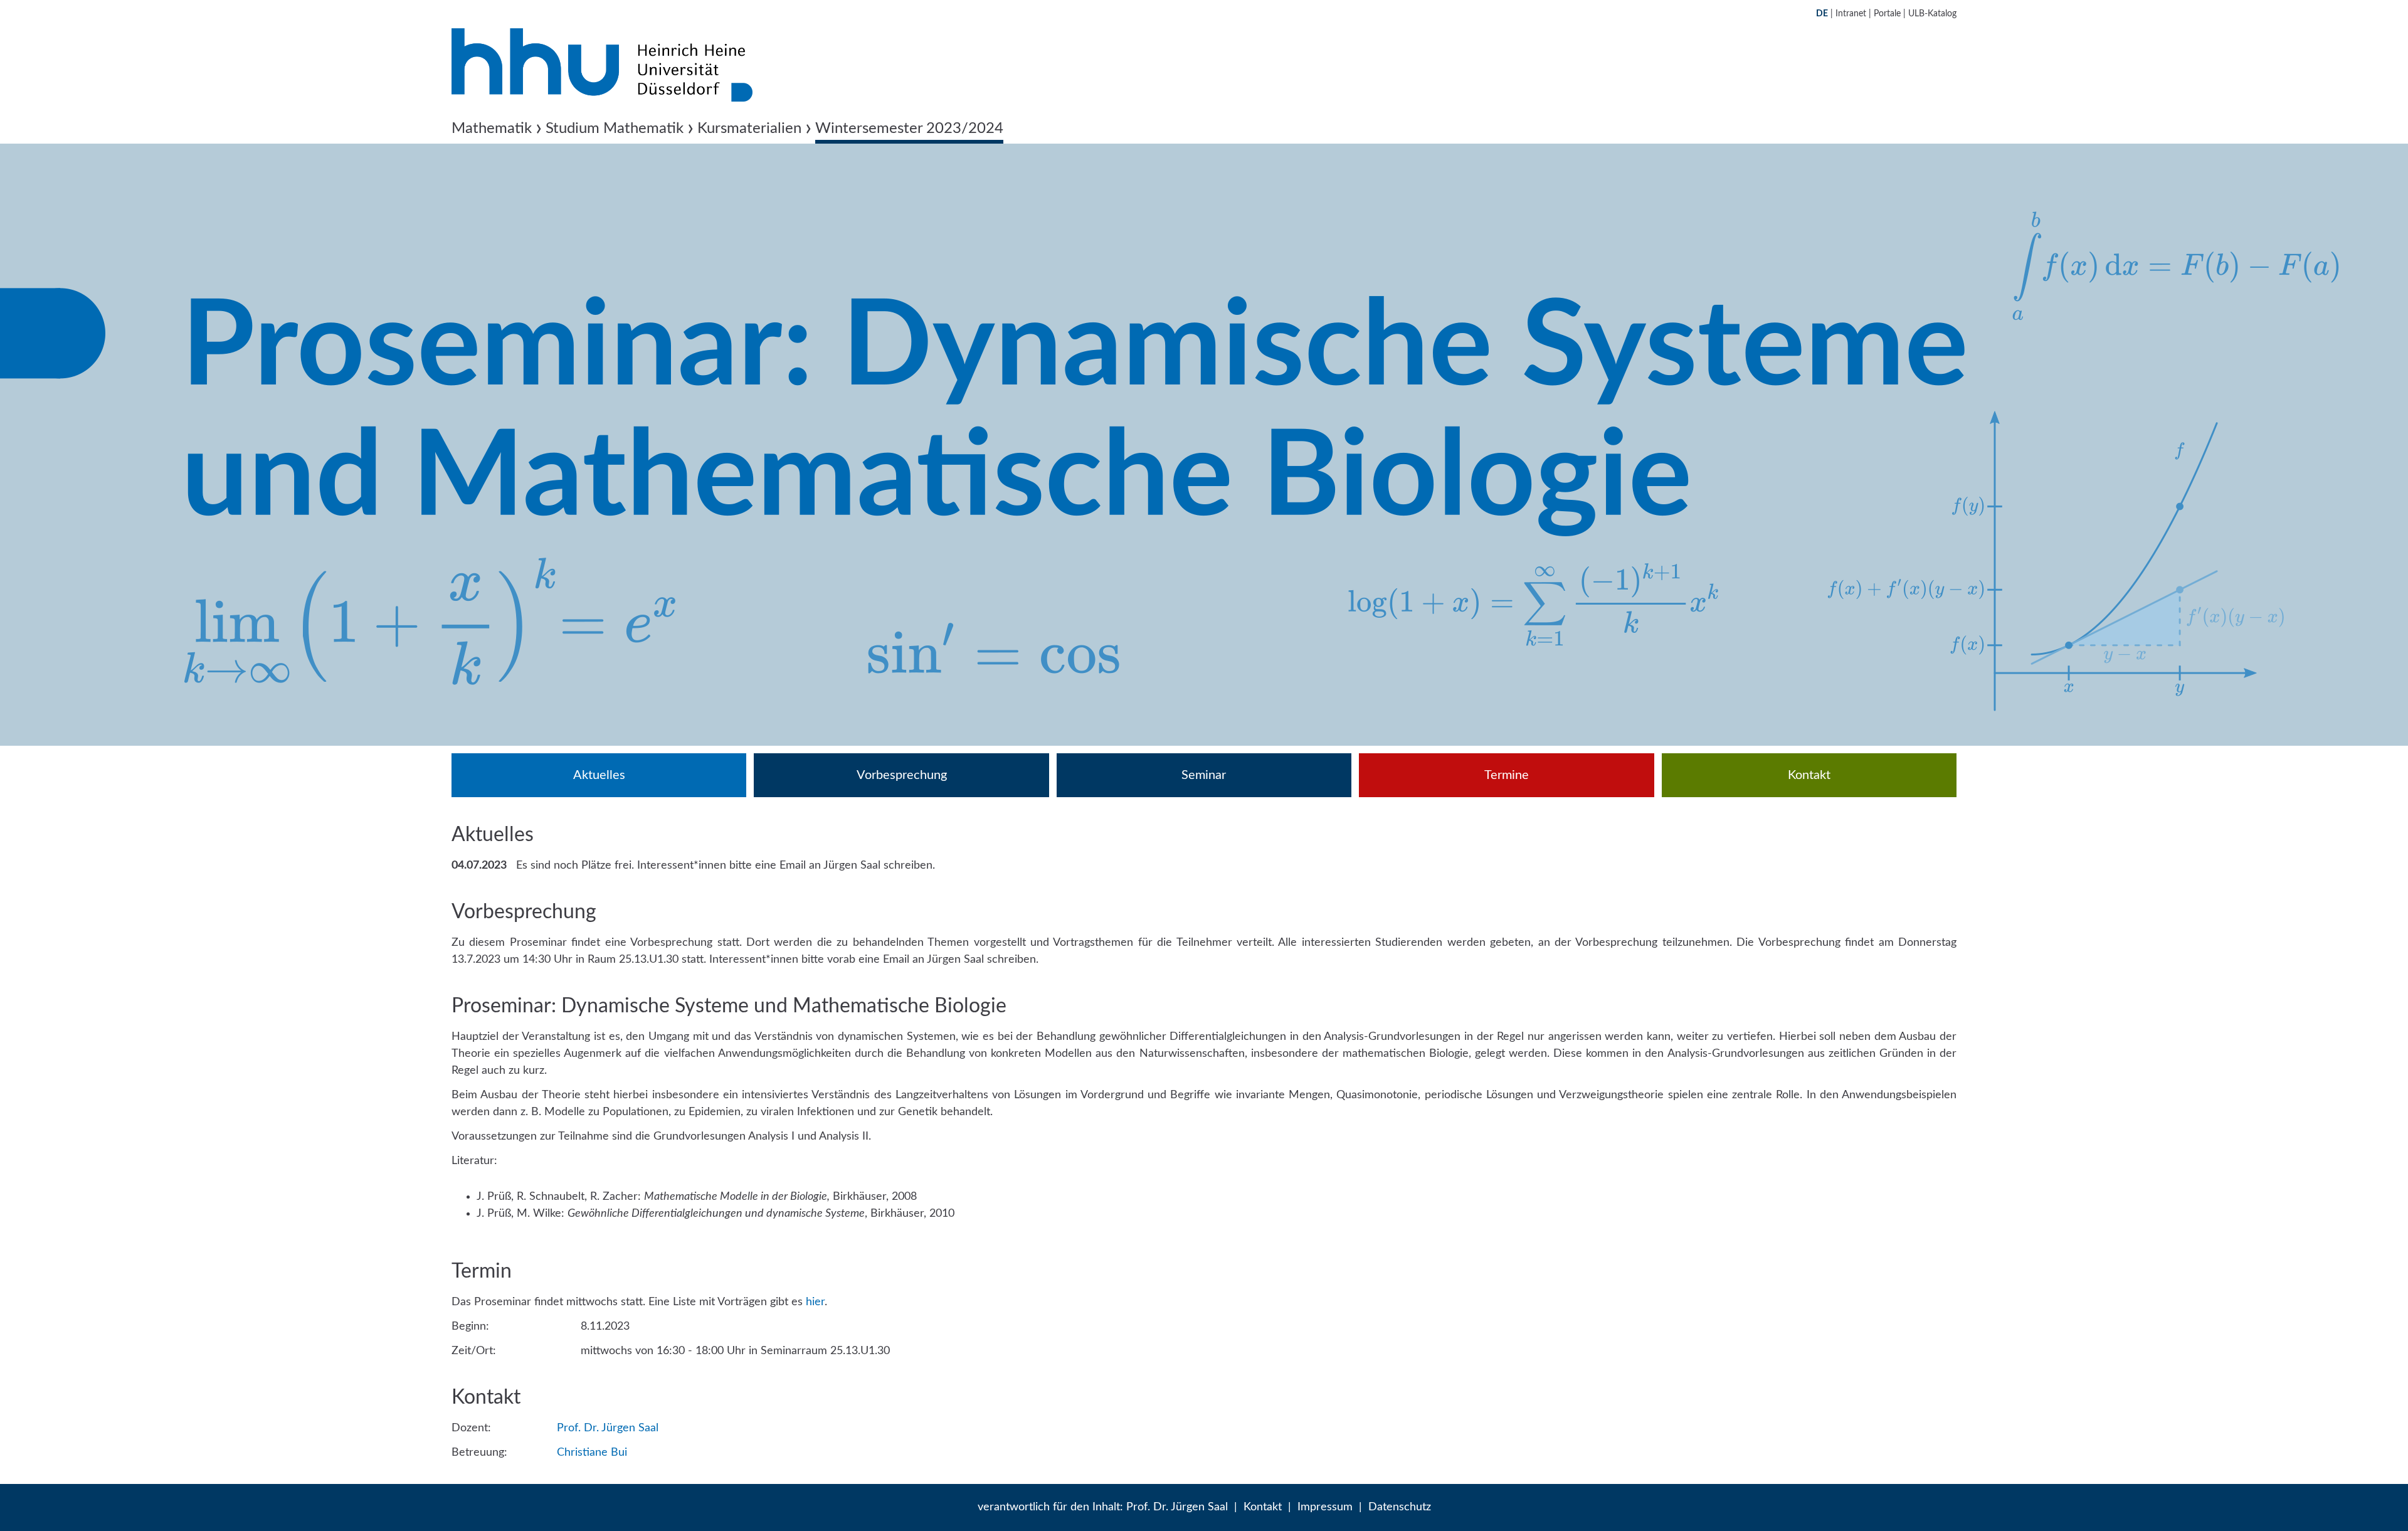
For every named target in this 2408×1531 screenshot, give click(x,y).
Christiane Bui (592, 1453)
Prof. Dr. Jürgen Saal (608, 1428)
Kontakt (1809, 775)
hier (815, 1302)
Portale (1887, 14)
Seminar (1204, 775)
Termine (1507, 775)
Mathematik (492, 129)
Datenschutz (1400, 1507)
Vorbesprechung (902, 775)
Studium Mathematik (615, 129)
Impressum (1325, 1507)
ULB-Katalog (1932, 14)
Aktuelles (599, 775)
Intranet (1851, 14)
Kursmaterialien (749, 129)
